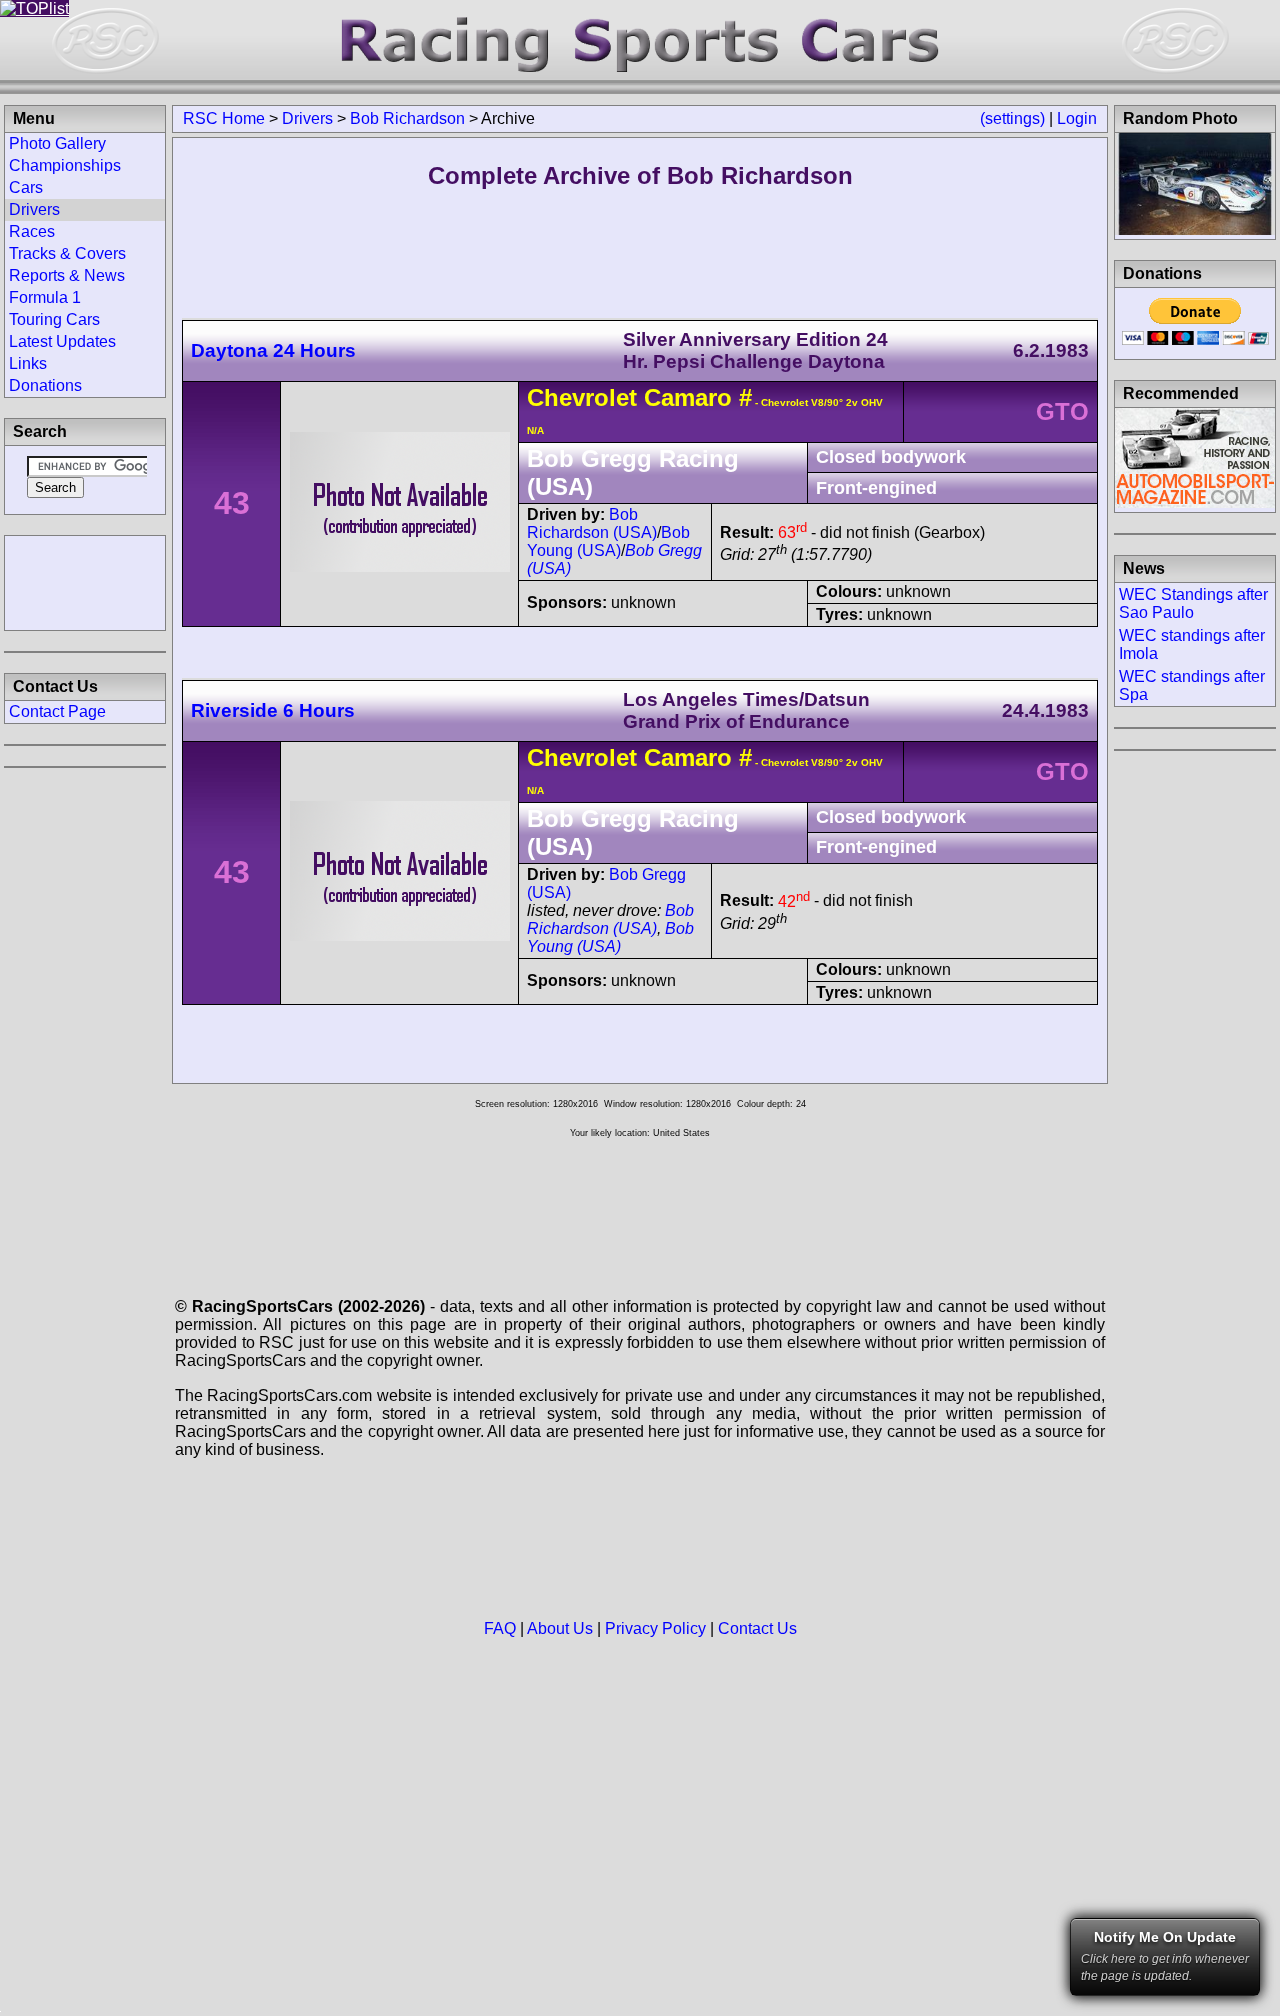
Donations (45, 385)
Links (28, 363)
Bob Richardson (407, 118)
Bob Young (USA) (608, 541)
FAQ (500, 1628)
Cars (26, 187)
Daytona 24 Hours (273, 350)
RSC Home (224, 118)
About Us (560, 1628)
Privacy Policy (655, 1628)
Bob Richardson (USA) (592, 523)
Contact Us (757, 1628)
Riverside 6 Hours (273, 710)
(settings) (1012, 118)
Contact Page (57, 711)
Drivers (307, 118)
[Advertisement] (85, 581)
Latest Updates (62, 341)
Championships (65, 165)
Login (1077, 118)
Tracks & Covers (67, 253)
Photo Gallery (57, 143)
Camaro (688, 397)
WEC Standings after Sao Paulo (1193, 603)
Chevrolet (582, 397)
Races (32, 231)
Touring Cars (54, 319)
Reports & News (67, 275)
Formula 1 (45, 297)
